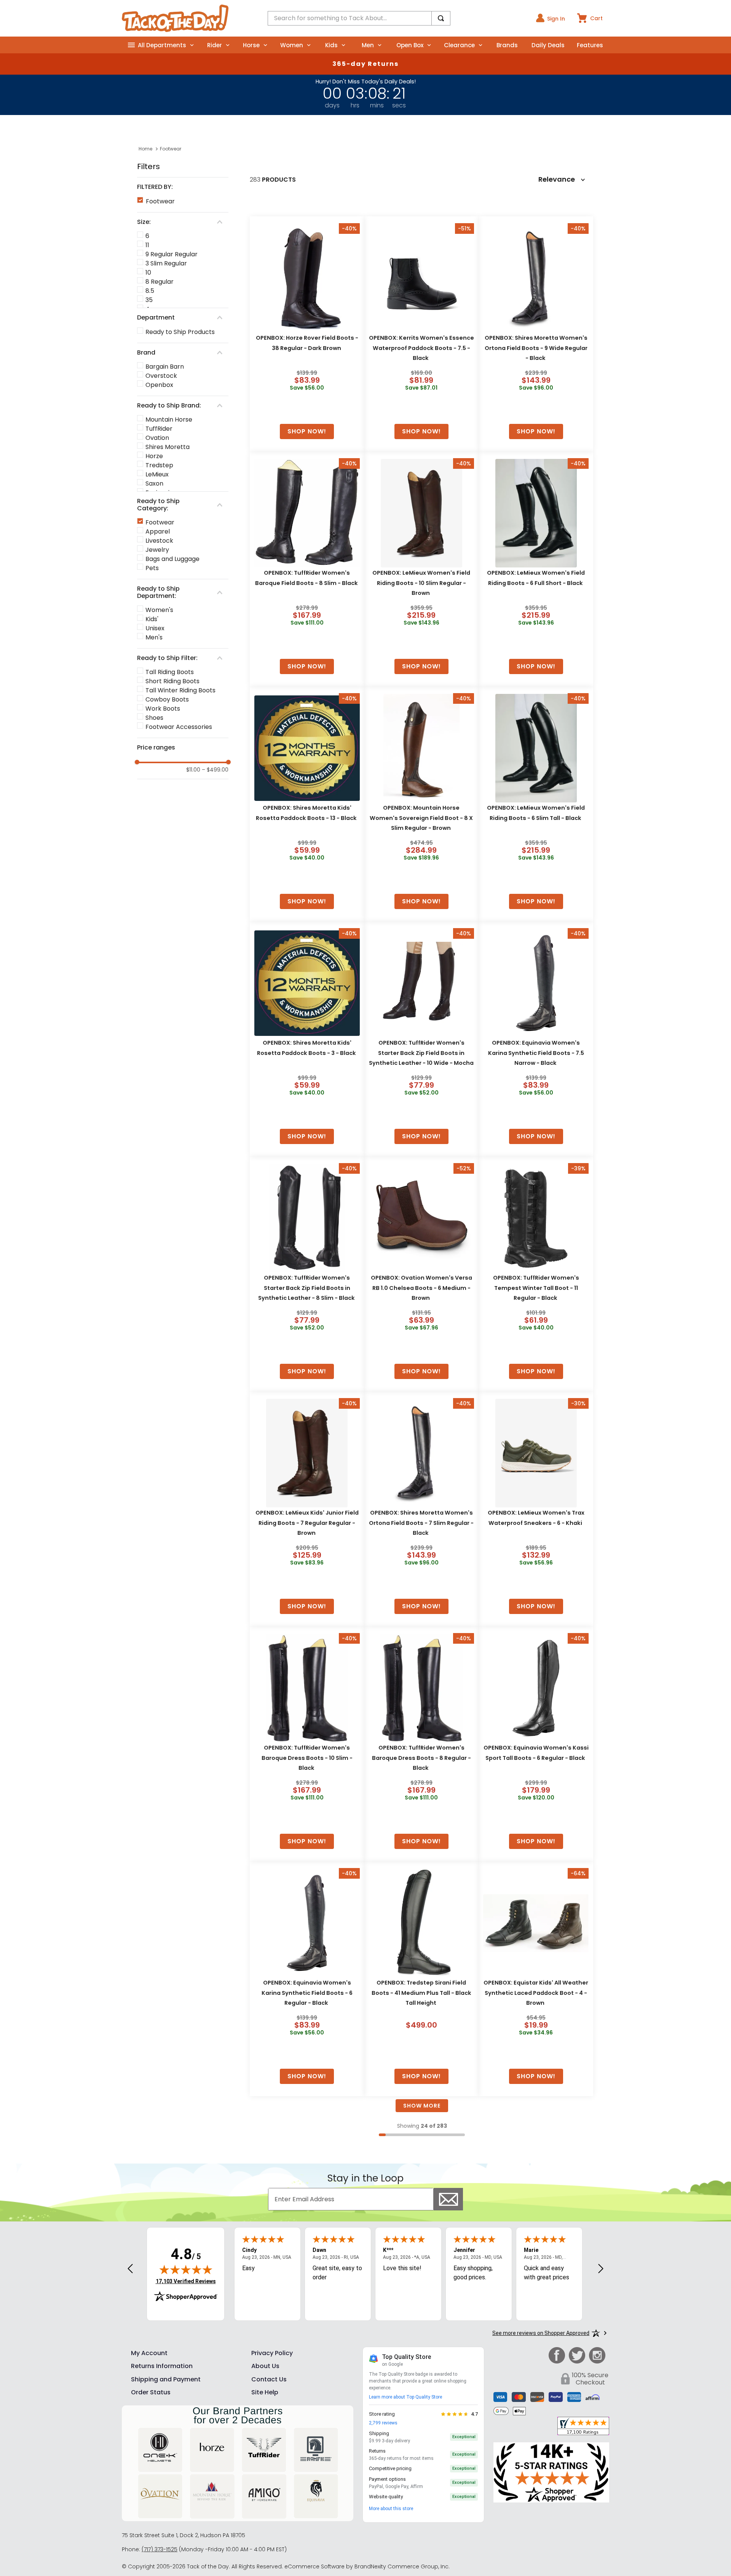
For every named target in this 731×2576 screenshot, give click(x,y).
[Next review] (601, 2269)
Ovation (157, 438)
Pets (152, 568)
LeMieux (157, 474)
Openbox (159, 385)
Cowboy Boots (167, 699)
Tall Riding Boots (170, 672)
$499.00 (215, 770)
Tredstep (159, 465)
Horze (154, 456)
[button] (183, 187)
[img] (186, 2269)
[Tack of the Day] (175, 18)
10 (148, 272)
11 (147, 245)
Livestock (159, 541)
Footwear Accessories (179, 727)
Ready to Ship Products (180, 332)
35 (149, 300)
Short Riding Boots (172, 681)
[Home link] (145, 149)
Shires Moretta (168, 447)
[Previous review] (130, 2269)
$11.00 (193, 770)
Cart (596, 18)
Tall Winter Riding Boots (180, 690)
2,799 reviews (383, 2423)
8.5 (150, 291)
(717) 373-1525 (160, 2549)
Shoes (154, 718)
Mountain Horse (169, 419)
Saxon (154, 483)
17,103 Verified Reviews (186, 2281)
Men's (154, 637)
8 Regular (160, 282)
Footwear (171, 149)
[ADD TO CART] (307, 431)
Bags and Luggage (172, 559)
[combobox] (359, 18)
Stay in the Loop (365, 2178)
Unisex (155, 628)
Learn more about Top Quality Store (405, 2397)
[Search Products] (441, 18)
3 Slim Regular (166, 263)
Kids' (152, 619)
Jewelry (157, 550)
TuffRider (159, 429)
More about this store (391, 2509)
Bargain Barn (165, 367)
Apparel (158, 531)
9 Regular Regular (172, 254)
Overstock (161, 376)
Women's (159, 610)
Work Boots (163, 709)
